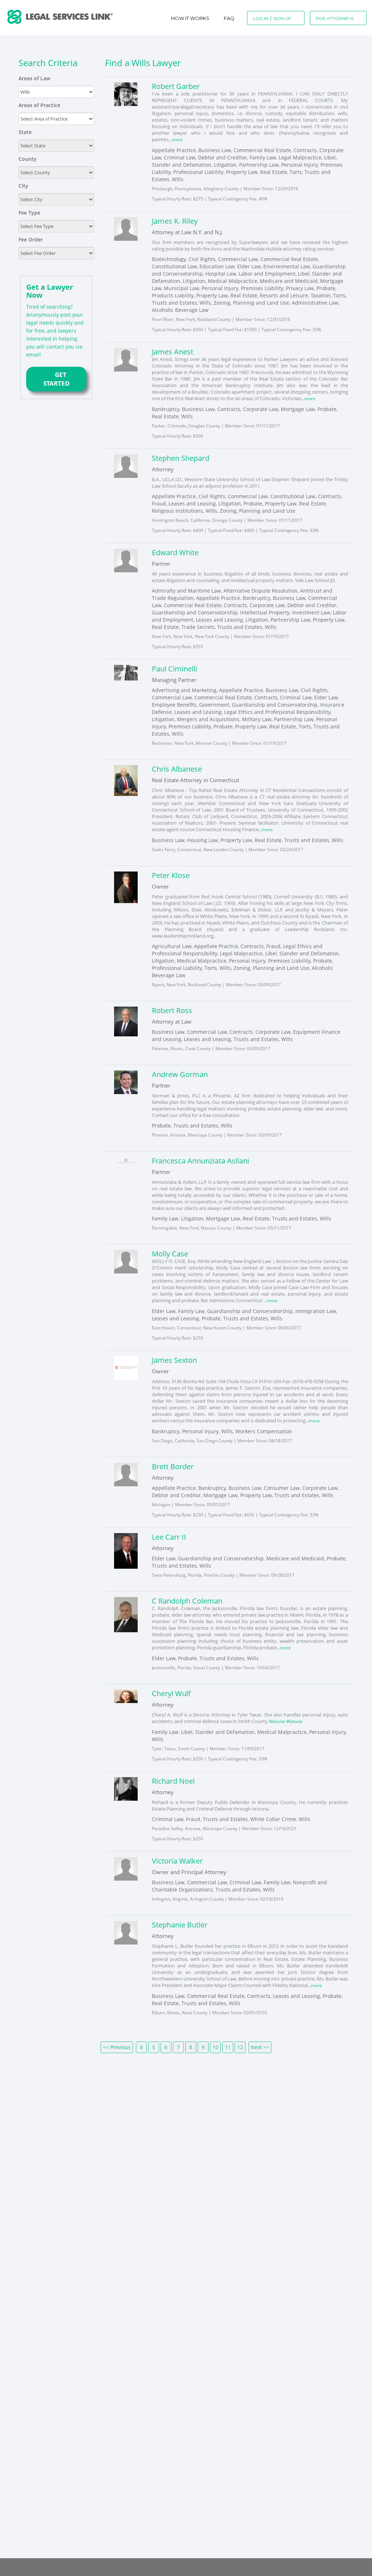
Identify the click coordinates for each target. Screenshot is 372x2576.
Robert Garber (176, 86)
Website (278, 1719)
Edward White (175, 552)
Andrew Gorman (180, 1073)
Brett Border (173, 1465)
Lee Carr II (169, 1535)
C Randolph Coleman (187, 1599)
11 (228, 2044)
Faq (229, 18)
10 (215, 2044)
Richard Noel (173, 1778)
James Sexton (174, 1359)
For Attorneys (335, 18)
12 (240, 2044)
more (178, 139)
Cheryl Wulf (171, 1691)
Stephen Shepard (181, 457)
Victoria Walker (177, 1858)
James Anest (173, 351)
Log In (261, 18)
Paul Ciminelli (175, 668)
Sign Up (282, 18)
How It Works (190, 18)
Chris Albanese (177, 768)
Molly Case (170, 1253)
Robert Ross (172, 1009)
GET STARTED (56, 379)
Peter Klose (171, 874)
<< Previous (117, 2044)
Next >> (260, 2044)
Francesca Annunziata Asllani (201, 1160)
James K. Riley (175, 221)
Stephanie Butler (180, 1922)
